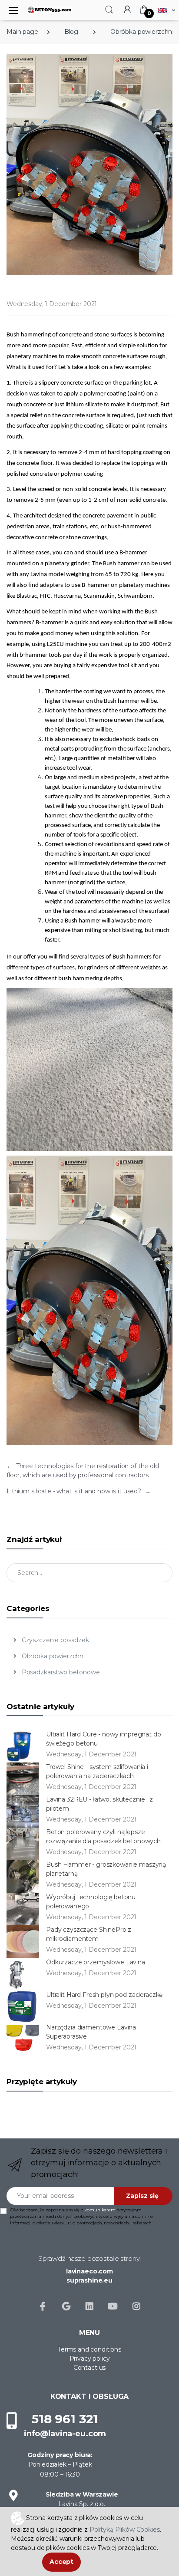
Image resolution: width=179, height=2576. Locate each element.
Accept (61, 2562)
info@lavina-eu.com (65, 2434)
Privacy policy (90, 2359)
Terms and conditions (89, 2349)
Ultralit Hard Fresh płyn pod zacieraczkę (104, 1995)
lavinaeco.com (89, 2271)
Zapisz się (142, 2196)
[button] (109, 9)
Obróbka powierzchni (52, 1656)
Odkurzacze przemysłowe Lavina (96, 1962)
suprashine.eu (89, 2280)
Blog (71, 32)
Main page (22, 32)
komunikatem (100, 2210)
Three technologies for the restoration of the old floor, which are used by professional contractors (83, 1471)
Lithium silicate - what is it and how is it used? (79, 1491)
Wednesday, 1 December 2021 (52, 304)
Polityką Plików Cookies (125, 2530)
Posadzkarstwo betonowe (60, 1672)
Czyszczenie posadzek (55, 1640)
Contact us (90, 2368)
